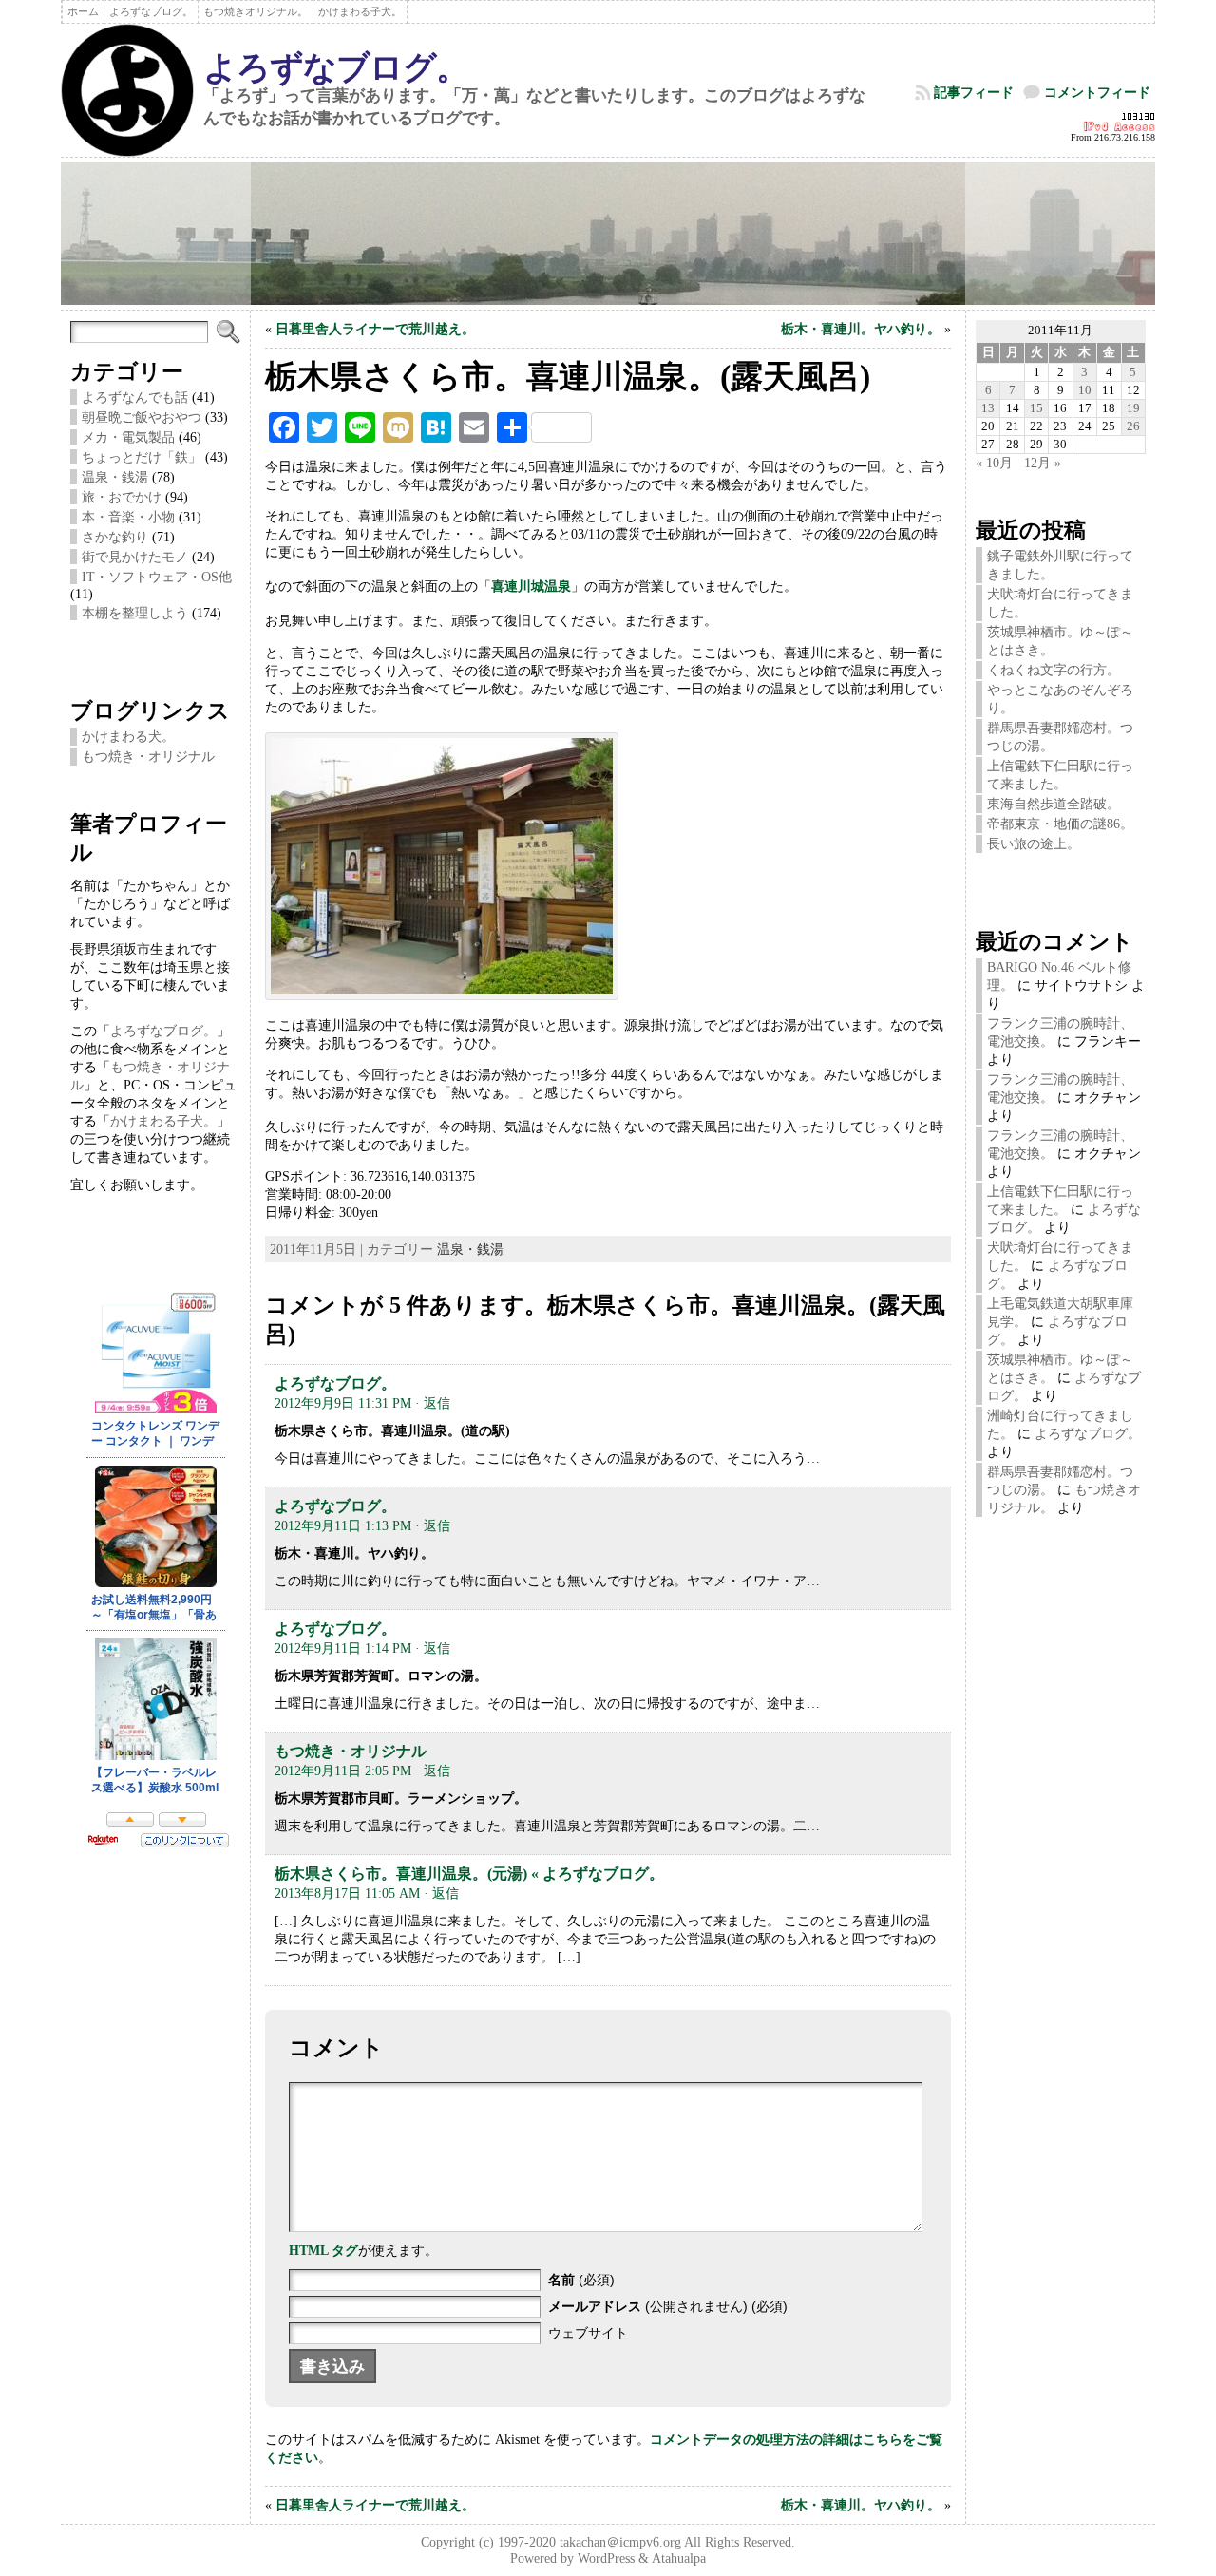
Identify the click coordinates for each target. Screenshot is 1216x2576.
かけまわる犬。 (128, 736)
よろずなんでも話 (135, 397)
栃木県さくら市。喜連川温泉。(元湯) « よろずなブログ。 (469, 1874)
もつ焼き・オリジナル (148, 756)
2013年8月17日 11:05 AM (347, 1893)
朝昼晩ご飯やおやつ (142, 417)
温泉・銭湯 (115, 477)
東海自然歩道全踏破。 (1054, 804)
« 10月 (994, 463)
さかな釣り (115, 537)
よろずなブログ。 (336, 67)
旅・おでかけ (122, 497)
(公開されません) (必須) (668, 2306)
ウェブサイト (588, 2333)
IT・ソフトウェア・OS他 (157, 577)
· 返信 (433, 1403)
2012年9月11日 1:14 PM (343, 1648)
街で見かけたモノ (135, 557)
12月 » (1043, 463)
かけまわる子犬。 (163, 1121)
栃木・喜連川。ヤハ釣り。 (861, 329)
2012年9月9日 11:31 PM (343, 1403)
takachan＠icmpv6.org (620, 2542)
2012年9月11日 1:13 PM (343, 1525)
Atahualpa (679, 2558)
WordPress (606, 2558)
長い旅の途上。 (1034, 843)
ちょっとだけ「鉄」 (142, 457)
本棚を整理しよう (135, 613)
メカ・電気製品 (128, 437)
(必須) (581, 2280)
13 (988, 408)
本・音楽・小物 (128, 517)
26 (1133, 426)
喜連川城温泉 (531, 586)
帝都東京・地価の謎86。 (1060, 824)
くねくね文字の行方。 (1054, 670)
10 (1085, 390)
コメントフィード (1097, 92)
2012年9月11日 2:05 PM (343, 1771)
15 (1036, 408)
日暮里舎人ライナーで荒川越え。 (375, 329)
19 (1133, 408)
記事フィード (974, 92)
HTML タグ (323, 2250)
